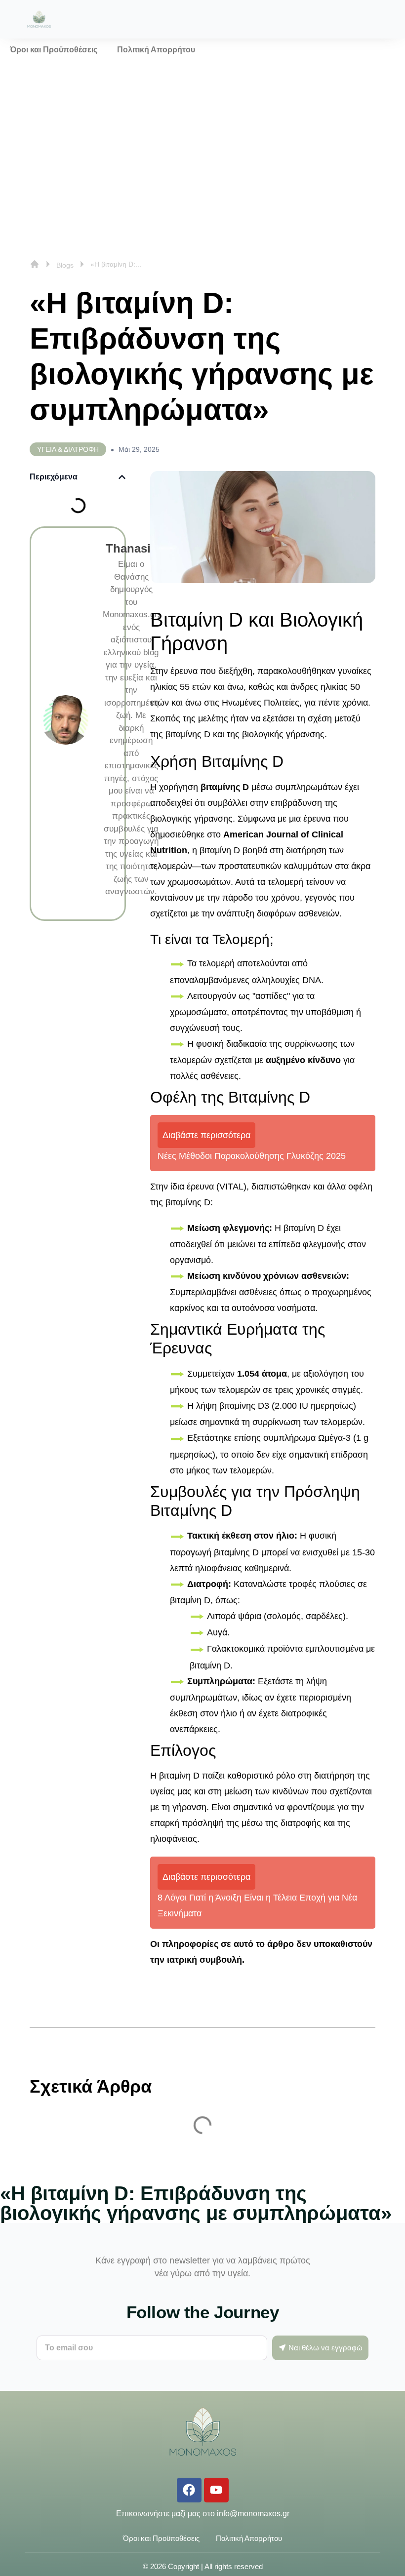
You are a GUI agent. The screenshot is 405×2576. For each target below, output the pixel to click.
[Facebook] (189, 2490)
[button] (122, 477)
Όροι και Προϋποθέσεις (54, 50)
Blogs (65, 265)
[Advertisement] (202, 135)
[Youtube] (216, 2490)
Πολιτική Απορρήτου (156, 50)
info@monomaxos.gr (253, 2514)
